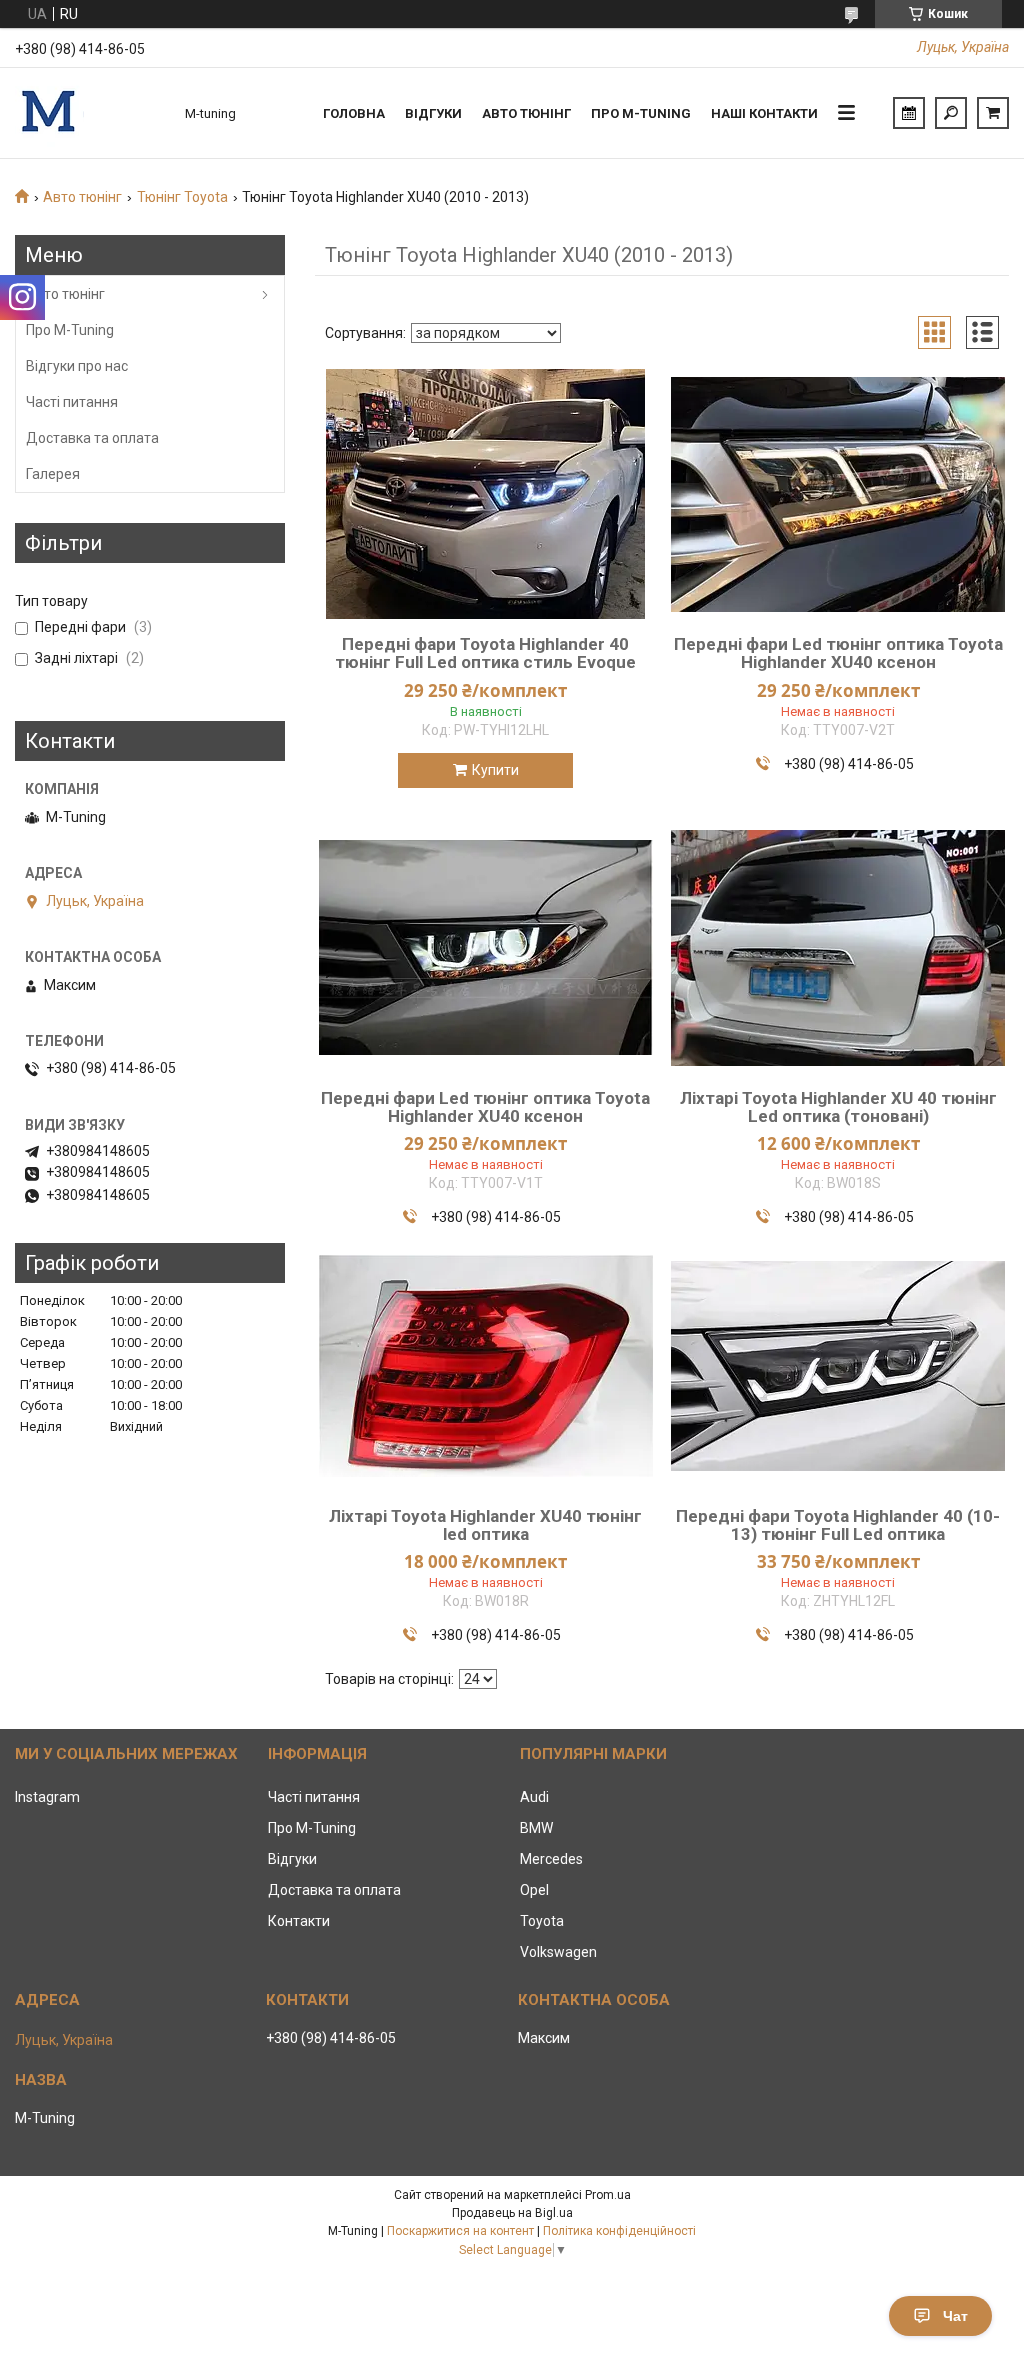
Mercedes (551, 1859)
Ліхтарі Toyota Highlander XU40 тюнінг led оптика (485, 1525)
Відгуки (433, 113)
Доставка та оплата (92, 438)
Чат (955, 2316)
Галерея (53, 474)
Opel (534, 1890)
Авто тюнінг (526, 113)
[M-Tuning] (90, 113)
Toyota (542, 1921)
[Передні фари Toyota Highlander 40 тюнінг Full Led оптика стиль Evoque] (485, 494)
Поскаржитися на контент (460, 2231)
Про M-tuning (641, 113)
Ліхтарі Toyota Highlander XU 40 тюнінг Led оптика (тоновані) (838, 1107)
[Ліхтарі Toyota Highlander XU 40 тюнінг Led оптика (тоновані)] (838, 948)
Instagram (47, 1797)
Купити (495, 770)
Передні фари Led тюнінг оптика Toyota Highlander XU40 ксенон (838, 653)
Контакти (299, 1921)
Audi (534, 1797)
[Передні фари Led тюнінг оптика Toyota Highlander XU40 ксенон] (838, 494)
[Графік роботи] (909, 113)
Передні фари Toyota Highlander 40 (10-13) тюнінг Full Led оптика (838, 1525)
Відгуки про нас (77, 366)
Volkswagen (558, 1952)
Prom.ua (608, 2195)
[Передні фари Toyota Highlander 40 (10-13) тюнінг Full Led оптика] (838, 1366)
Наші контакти (764, 113)
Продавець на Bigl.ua (512, 2213)
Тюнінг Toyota (182, 197)
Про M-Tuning (70, 330)
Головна (354, 113)
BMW (536, 1828)
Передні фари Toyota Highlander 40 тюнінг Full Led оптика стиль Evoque (485, 653)
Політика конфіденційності (619, 2231)
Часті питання (72, 402)
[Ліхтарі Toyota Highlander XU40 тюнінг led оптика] (485, 1366)
